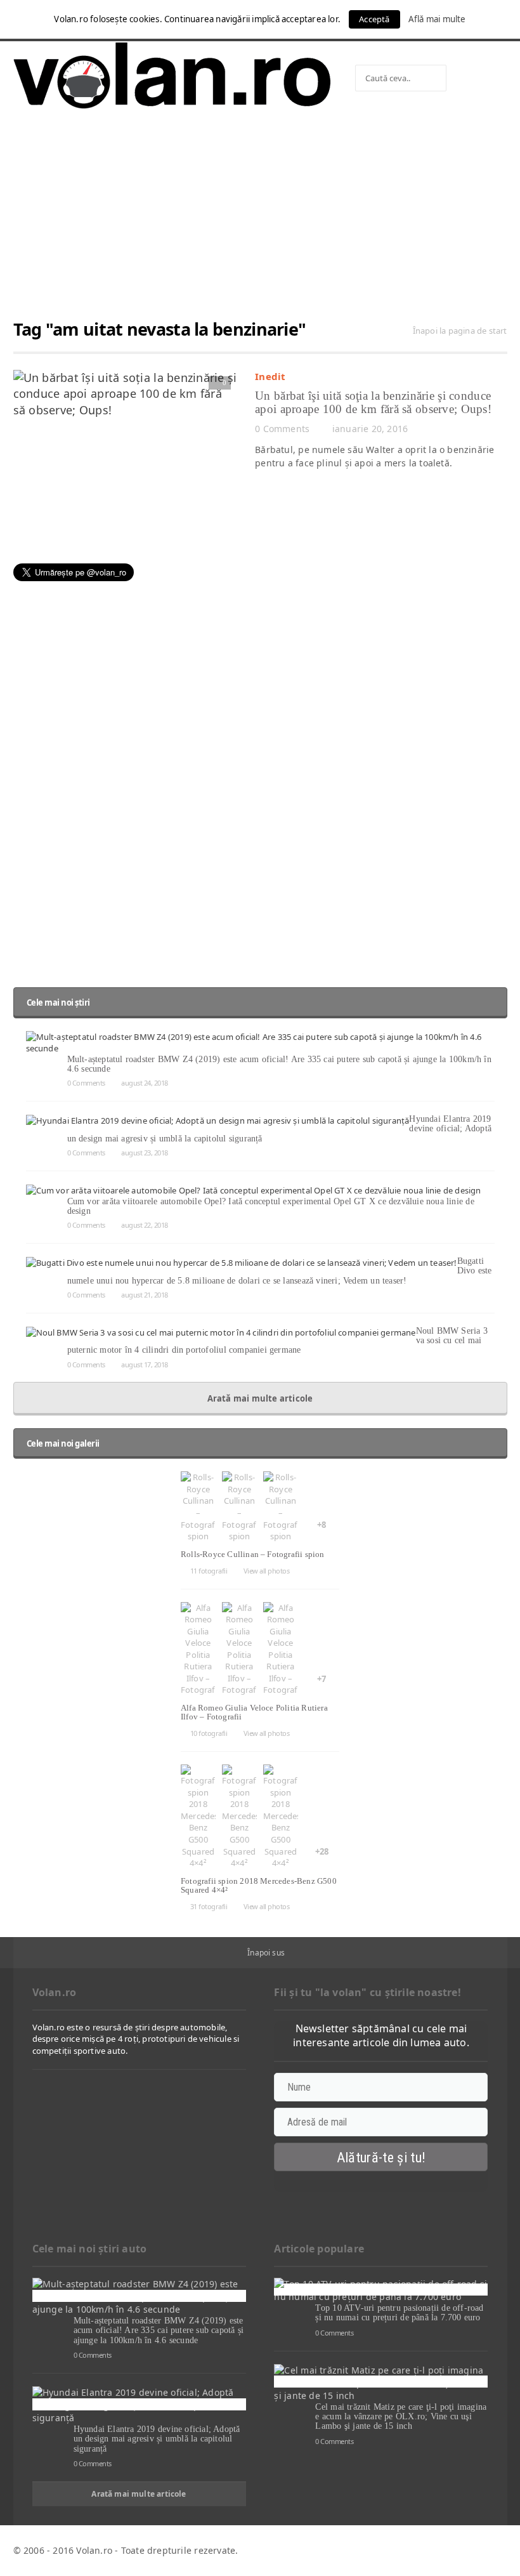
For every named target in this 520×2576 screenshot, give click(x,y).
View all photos (266, 1571)
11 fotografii (209, 1571)
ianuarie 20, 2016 (370, 429)
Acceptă (374, 19)
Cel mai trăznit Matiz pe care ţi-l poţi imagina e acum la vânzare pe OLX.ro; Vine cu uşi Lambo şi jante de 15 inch (401, 2417)
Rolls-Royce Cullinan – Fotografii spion (253, 1554)
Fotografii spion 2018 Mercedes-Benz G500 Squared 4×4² (259, 1885)
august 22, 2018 (145, 1225)
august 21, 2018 (145, 1295)
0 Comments (282, 429)
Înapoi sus (266, 1953)
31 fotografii (209, 1906)
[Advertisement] (260, 220)
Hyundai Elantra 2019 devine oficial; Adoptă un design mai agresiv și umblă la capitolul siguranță (157, 2439)
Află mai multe (437, 19)
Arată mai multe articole (260, 1398)
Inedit (270, 376)
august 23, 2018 (145, 1153)
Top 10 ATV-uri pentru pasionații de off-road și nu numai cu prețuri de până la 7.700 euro (399, 2313)
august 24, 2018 (145, 1083)
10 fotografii (209, 1733)
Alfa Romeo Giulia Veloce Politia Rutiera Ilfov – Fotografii (254, 1712)
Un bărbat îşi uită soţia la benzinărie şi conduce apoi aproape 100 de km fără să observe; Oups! (373, 402)
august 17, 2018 (145, 1364)
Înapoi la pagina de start (460, 331)
